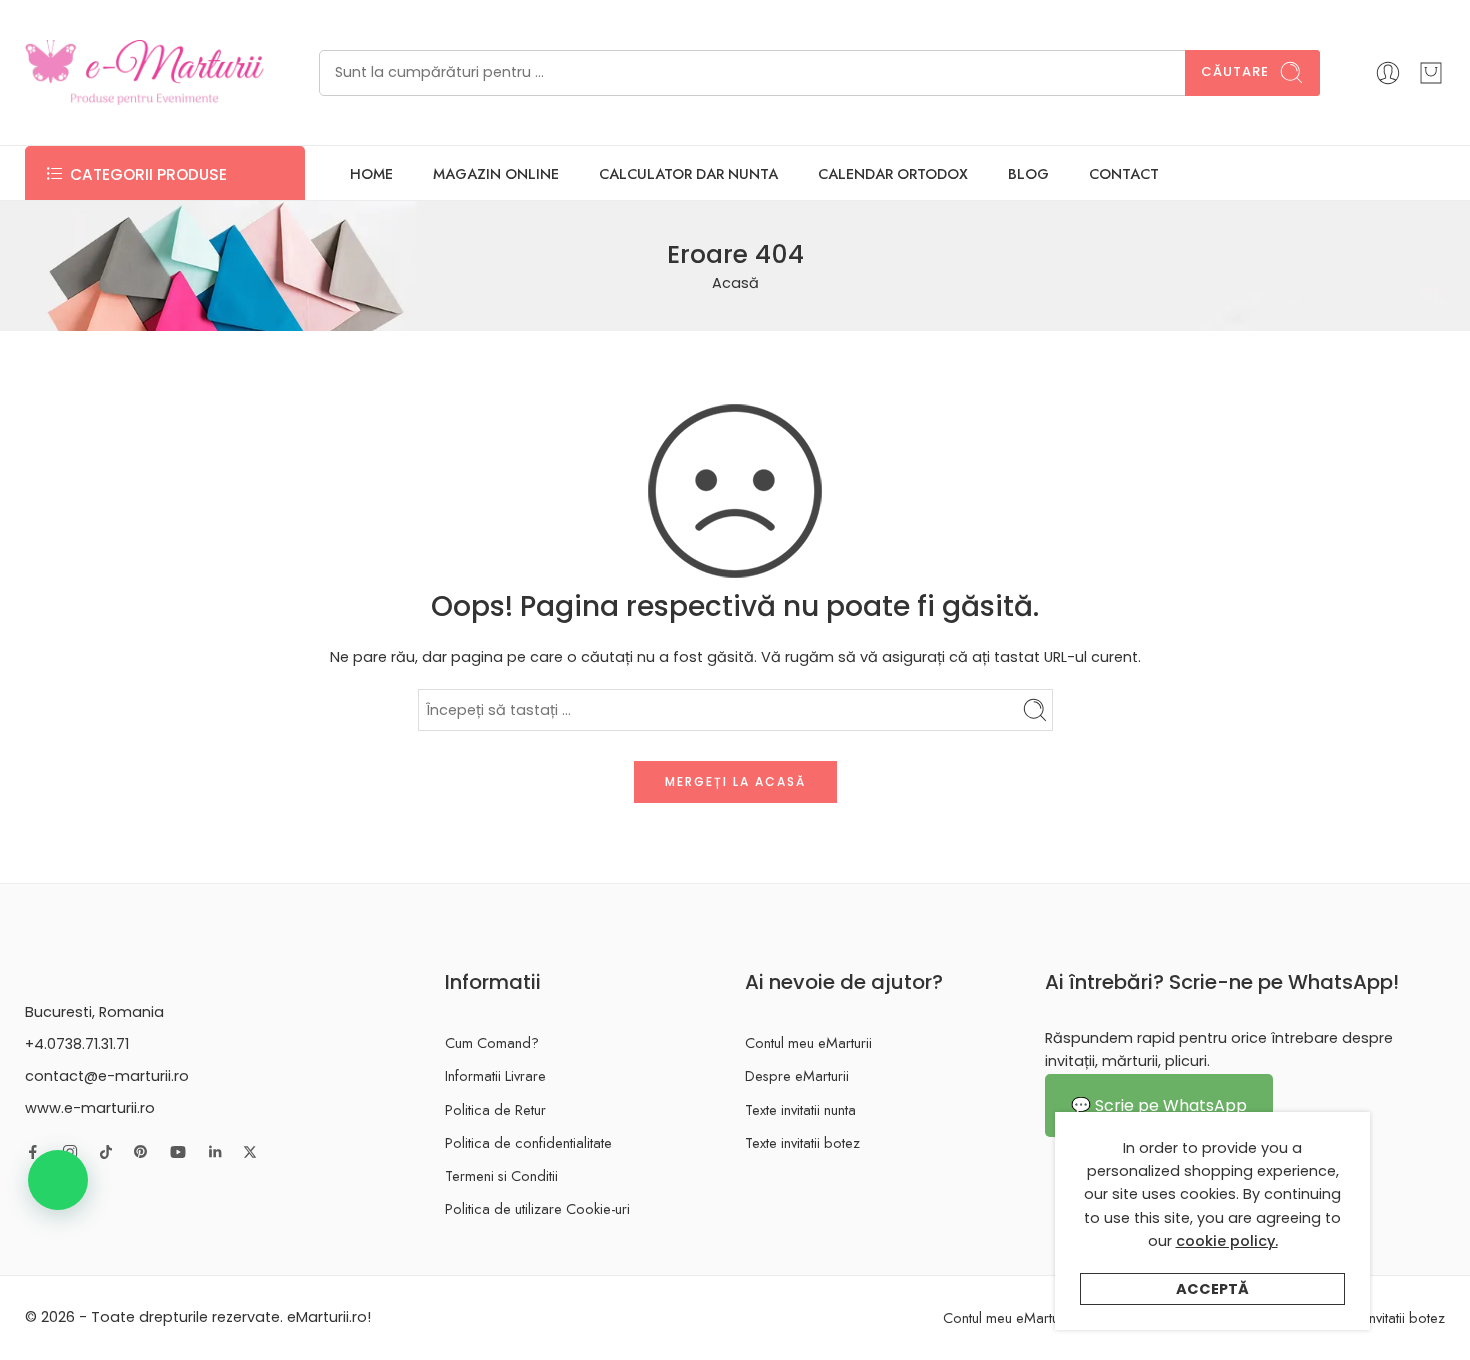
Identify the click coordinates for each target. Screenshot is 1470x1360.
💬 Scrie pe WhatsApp (1159, 1105)
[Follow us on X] (250, 1152)
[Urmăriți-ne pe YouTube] (178, 1152)
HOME (371, 173)
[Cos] (1431, 73)
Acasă (735, 283)
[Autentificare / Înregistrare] (1388, 73)
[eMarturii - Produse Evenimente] (144, 72)
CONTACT (1124, 173)
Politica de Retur (495, 1109)
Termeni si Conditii (501, 1175)
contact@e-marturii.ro (107, 1076)
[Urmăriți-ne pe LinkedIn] (215, 1152)
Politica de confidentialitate (528, 1142)
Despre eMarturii (797, 1075)
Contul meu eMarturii (808, 1042)
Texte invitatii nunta (800, 1109)
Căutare (1235, 71)
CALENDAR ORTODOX (893, 173)
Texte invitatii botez (802, 1142)
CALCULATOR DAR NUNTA (688, 173)
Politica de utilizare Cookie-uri (537, 1208)
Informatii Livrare (495, 1075)
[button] (58, 1180)
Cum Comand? (492, 1042)
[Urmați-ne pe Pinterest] (141, 1152)
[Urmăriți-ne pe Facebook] (33, 1152)
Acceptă (1212, 1289)
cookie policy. (1227, 1241)
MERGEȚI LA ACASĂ (735, 781)
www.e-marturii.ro (90, 1108)
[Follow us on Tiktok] (106, 1152)
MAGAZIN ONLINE (496, 173)
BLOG (1028, 173)
